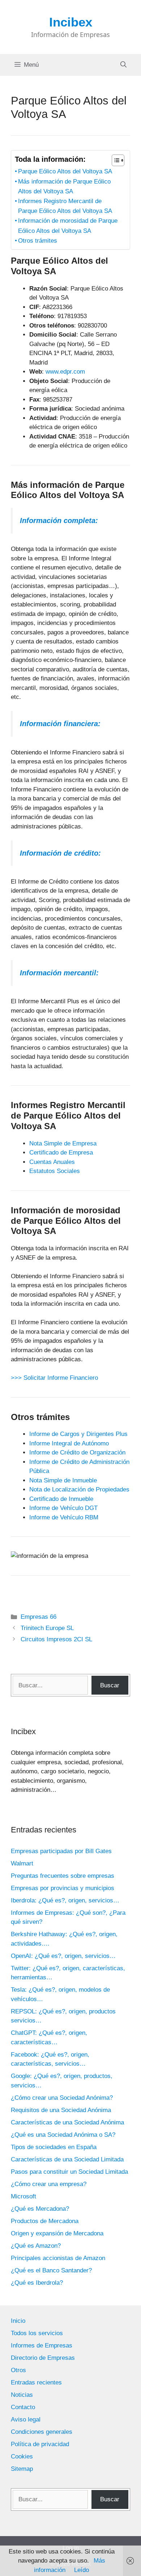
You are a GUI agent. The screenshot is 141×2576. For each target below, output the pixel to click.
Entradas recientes (36, 2382)
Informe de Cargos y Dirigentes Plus (78, 1434)
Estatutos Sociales (55, 1171)
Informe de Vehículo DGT (63, 1508)
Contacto (23, 2407)
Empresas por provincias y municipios (63, 1888)
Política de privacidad (40, 2444)
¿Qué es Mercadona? (40, 2209)
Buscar (110, 1685)
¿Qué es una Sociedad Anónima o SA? (63, 2135)
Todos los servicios (37, 2333)
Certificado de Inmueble (61, 1499)
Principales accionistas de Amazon (58, 2258)
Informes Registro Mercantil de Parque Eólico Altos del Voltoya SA (65, 206)
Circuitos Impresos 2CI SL (56, 1639)
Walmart (22, 1863)
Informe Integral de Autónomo (69, 1443)
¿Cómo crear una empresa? (49, 2184)
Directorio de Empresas (43, 2358)
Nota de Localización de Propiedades (79, 1489)
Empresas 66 (39, 1617)
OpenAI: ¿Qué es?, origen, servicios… (63, 1956)
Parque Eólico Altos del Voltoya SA (65, 171)
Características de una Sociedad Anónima (67, 2122)
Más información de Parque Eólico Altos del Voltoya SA (64, 186)
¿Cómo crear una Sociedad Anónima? (62, 2098)
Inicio (18, 2321)
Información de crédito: (60, 853)
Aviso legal (26, 2419)
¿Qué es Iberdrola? (37, 2283)
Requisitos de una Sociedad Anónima (61, 2110)
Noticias (22, 2395)
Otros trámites (38, 241)
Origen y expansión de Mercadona (57, 2233)
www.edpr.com (65, 372)
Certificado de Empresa (61, 1153)
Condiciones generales (42, 2432)
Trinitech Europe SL (47, 1628)
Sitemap (22, 2469)
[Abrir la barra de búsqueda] (123, 65)
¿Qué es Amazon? (36, 2246)
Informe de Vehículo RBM (64, 1517)
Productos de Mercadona (45, 2221)
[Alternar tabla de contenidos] (114, 160)
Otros (18, 2370)
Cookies (22, 2456)
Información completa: (59, 520)
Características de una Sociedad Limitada (67, 2159)
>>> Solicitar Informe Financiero (54, 1378)
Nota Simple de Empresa (63, 1143)
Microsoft (23, 2196)
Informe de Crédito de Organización (77, 1452)
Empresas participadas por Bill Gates (61, 1851)
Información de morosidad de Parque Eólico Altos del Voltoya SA (68, 226)
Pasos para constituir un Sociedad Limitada (69, 2172)
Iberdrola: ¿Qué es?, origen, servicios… (65, 1900)
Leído (82, 2570)
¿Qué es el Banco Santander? (51, 2270)
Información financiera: (60, 724)
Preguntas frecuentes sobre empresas (63, 1876)
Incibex (71, 22)
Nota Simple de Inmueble (63, 1480)
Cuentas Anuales (52, 1162)
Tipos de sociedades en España (54, 2147)
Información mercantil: (59, 973)
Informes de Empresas (42, 2345)
